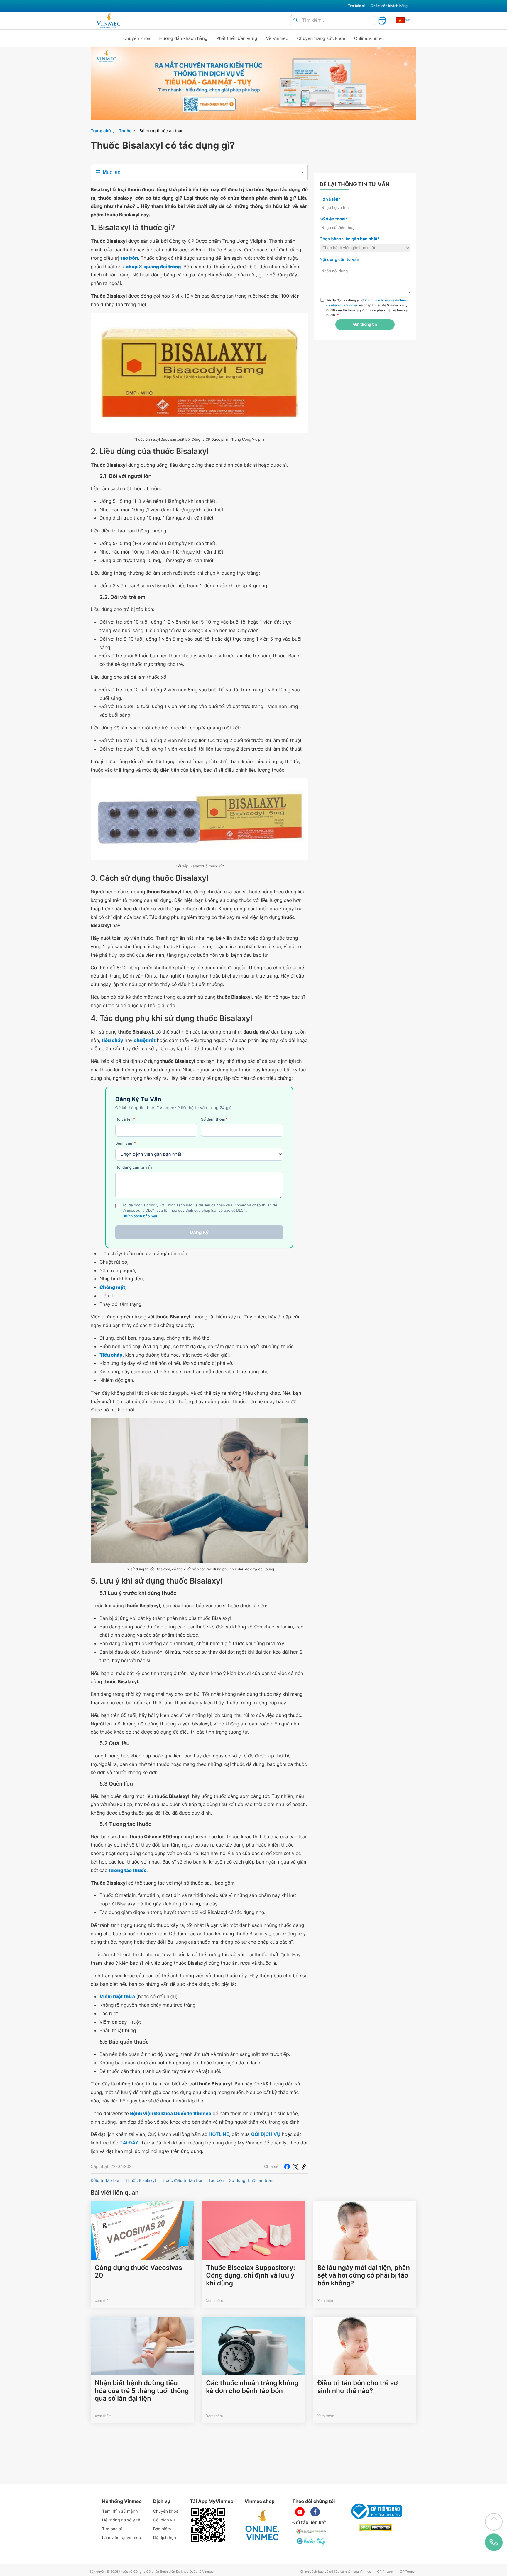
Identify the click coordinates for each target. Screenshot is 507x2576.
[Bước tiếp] (311, 2542)
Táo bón (216, 2181)
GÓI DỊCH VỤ (266, 2134)
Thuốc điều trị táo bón (182, 2181)
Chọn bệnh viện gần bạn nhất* (350, 239)
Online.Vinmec (369, 38)
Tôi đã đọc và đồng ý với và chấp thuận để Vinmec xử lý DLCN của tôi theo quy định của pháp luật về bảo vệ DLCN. (367, 308)
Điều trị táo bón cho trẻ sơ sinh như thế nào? (358, 2387)
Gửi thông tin (365, 325)
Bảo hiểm (162, 2529)
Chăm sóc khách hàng (389, 6)
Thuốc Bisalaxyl (141, 2181)
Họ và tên (125, 1119)
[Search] (295, 20)
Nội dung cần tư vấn (134, 1167)
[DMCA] (376, 2527)
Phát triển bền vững (237, 38)
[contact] (494, 2542)
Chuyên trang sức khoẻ (321, 38)
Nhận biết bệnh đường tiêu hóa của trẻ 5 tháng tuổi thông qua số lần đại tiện (142, 2391)
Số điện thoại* (334, 219)
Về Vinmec (277, 38)
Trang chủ (101, 131)
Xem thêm (103, 2301)
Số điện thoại (214, 1119)
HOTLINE (219, 2134)
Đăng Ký (199, 1232)
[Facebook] (287, 2167)
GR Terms (407, 2572)
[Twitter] (296, 2167)
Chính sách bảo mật (140, 1216)
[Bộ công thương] (376, 2511)
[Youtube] (300, 2512)
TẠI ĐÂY (129, 2143)
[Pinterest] (304, 2167)
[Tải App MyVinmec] (208, 2525)
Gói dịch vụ (164, 2520)
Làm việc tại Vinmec (121, 2538)
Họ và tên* (330, 199)
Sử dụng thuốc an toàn (161, 131)
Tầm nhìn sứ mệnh (120, 2511)
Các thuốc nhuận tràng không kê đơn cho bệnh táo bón (252, 2387)
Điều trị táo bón (106, 2181)
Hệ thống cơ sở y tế (121, 2520)
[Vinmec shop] (263, 2525)
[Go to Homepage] (108, 21)
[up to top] (494, 2522)
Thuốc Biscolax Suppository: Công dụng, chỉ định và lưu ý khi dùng (251, 2276)
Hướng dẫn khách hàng (184, 38)
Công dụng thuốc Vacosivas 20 (138, 2272)
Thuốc (125, 131)
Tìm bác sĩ (356, 6)
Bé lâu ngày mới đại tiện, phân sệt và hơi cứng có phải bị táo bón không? (364, 2276)
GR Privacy (385, 2572)
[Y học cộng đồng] (311, 2531)
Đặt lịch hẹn (165, 2538)
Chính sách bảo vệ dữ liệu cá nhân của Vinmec (336, 2572)
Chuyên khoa (137, 38)
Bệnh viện (126, 1143)
